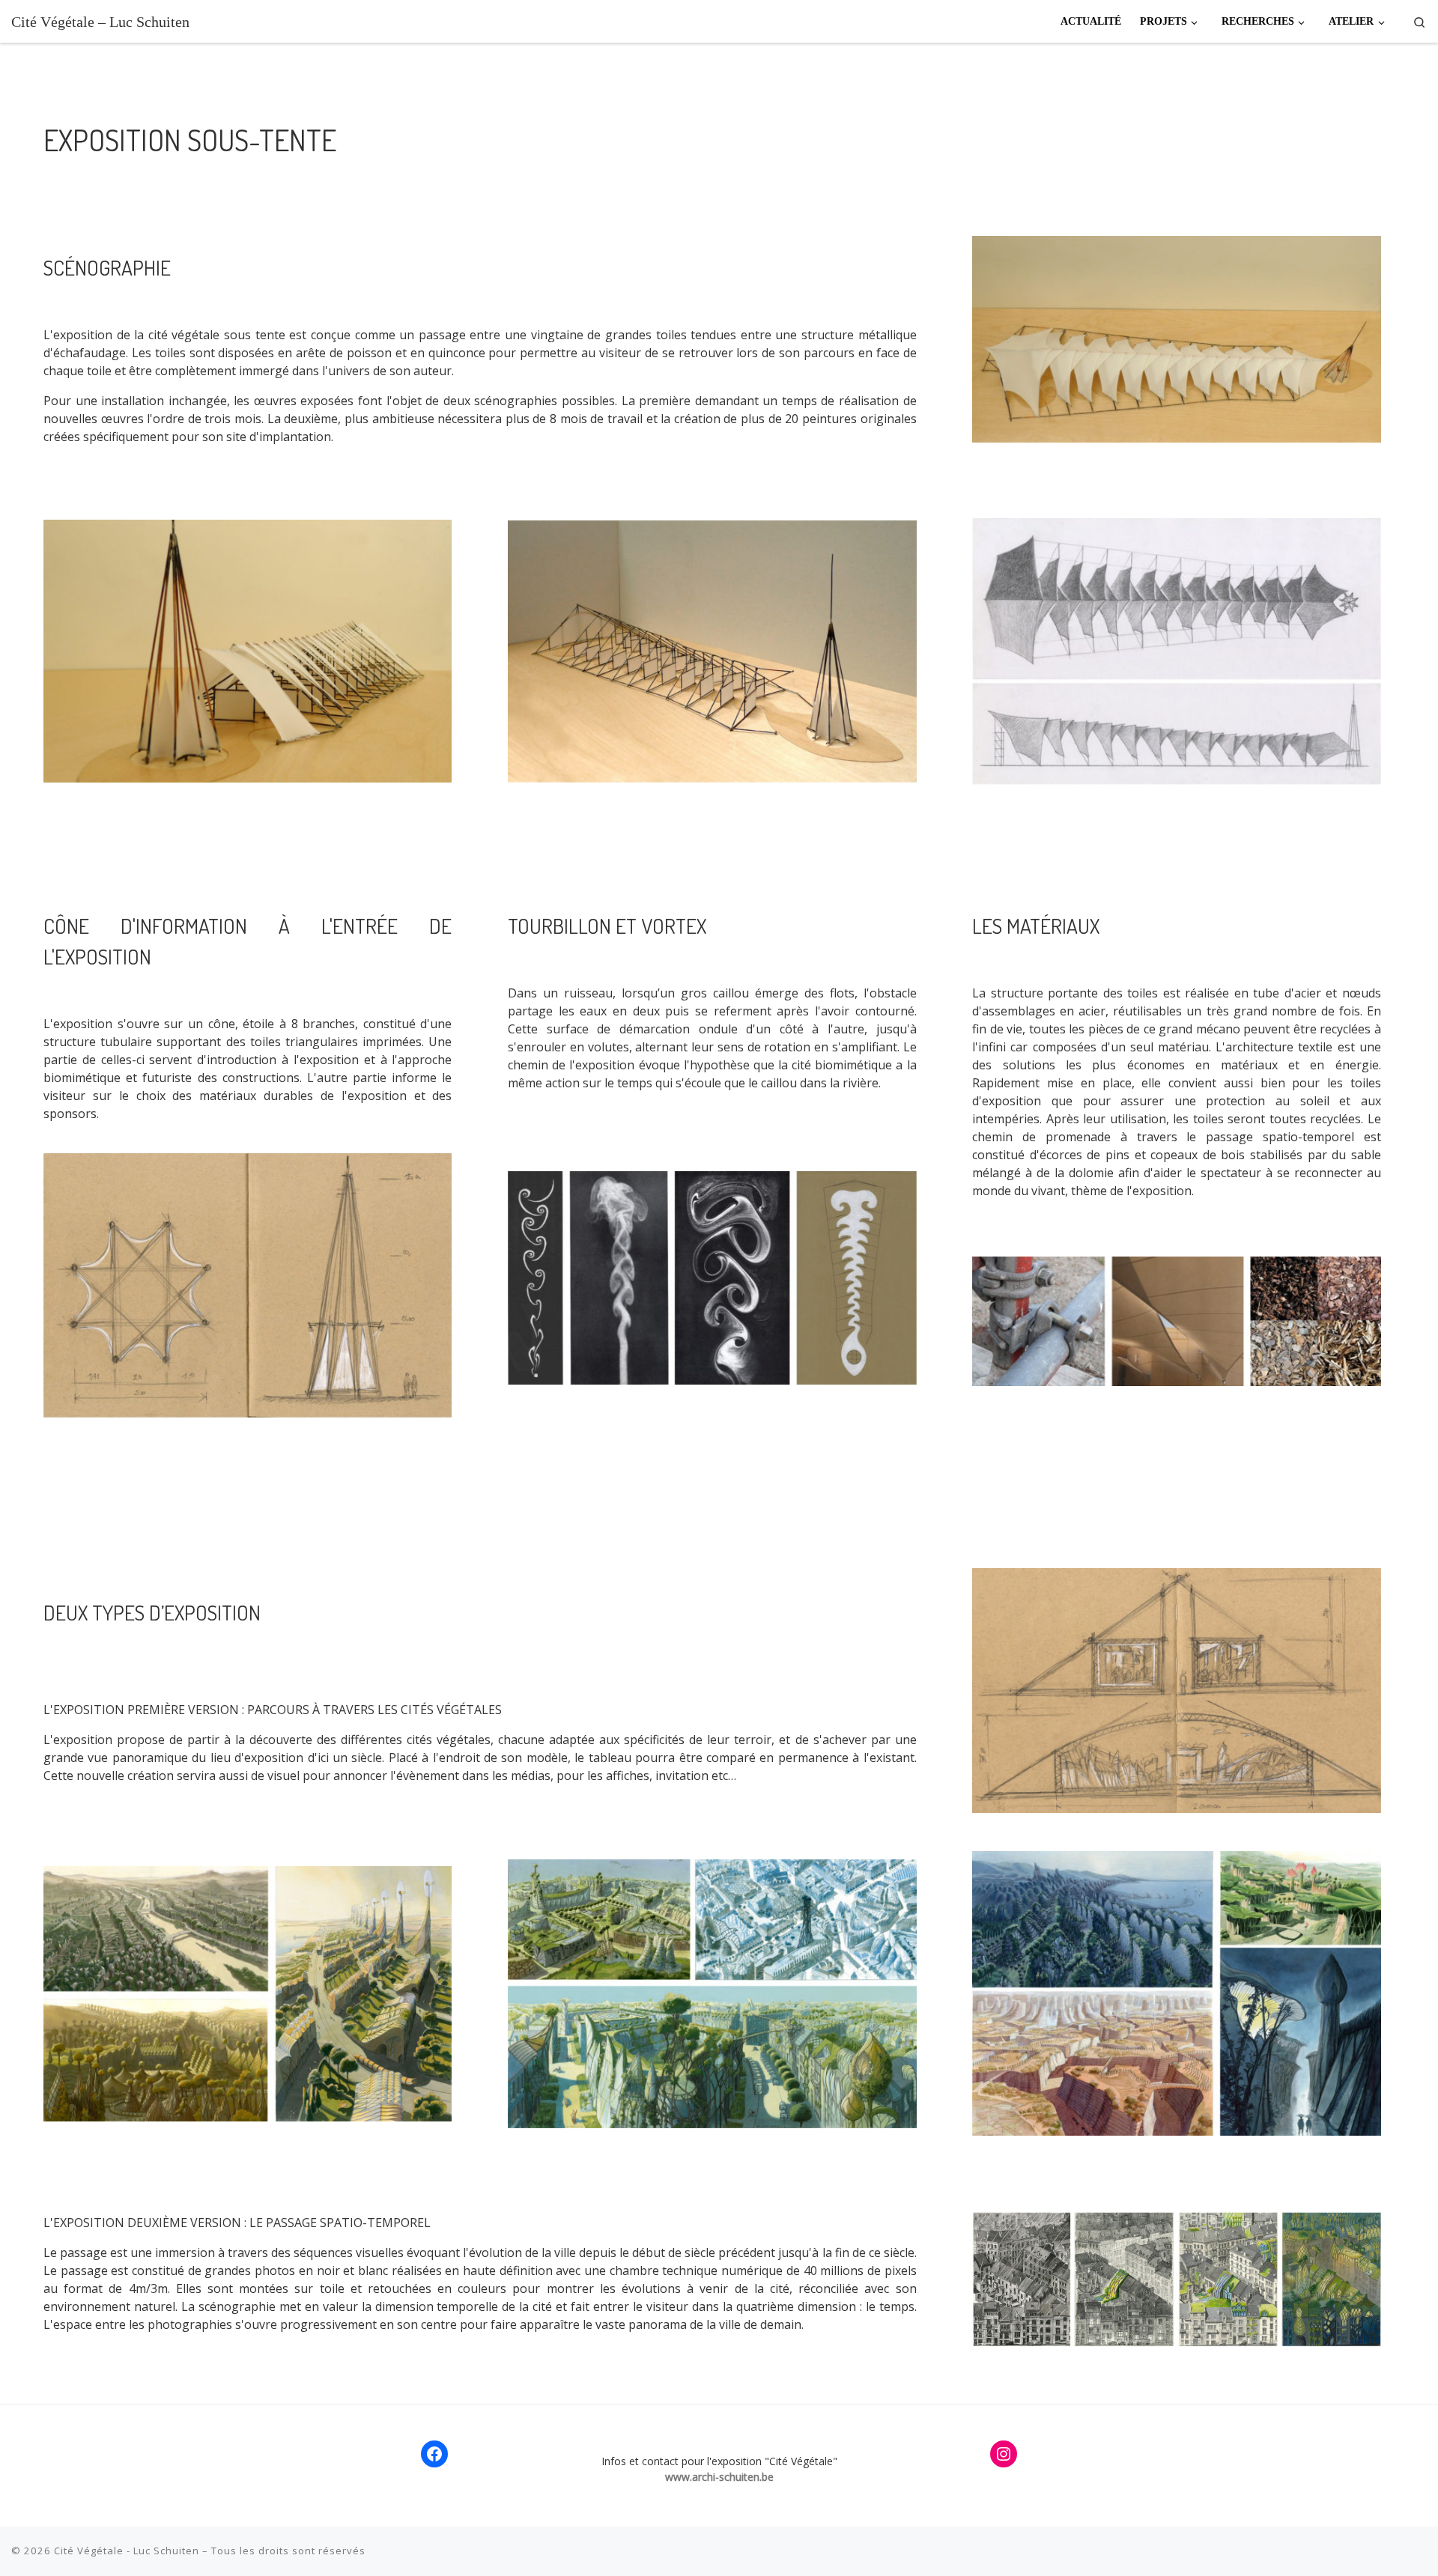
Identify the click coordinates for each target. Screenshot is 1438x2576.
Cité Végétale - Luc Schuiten (127, 2551)
